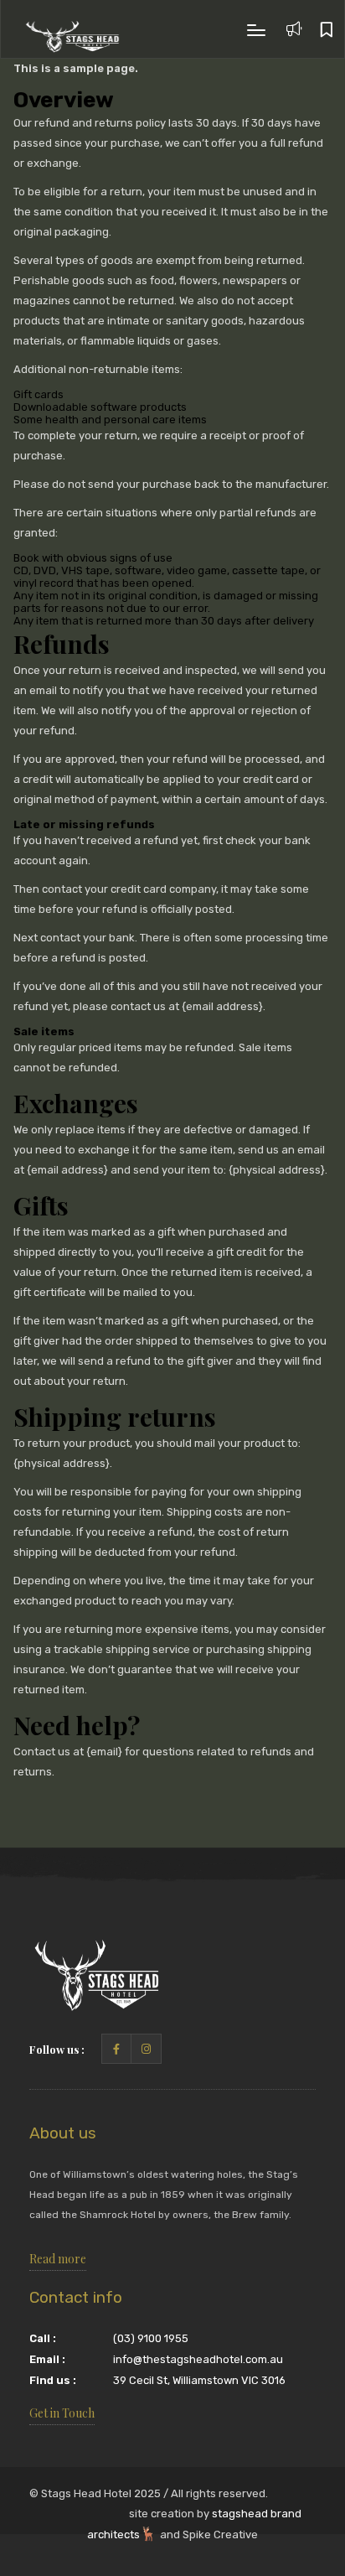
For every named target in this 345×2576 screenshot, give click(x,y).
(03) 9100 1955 (151, 2338)
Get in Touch (62, 2413)
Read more (58, 2259)
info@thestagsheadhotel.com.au (198, 2359)
